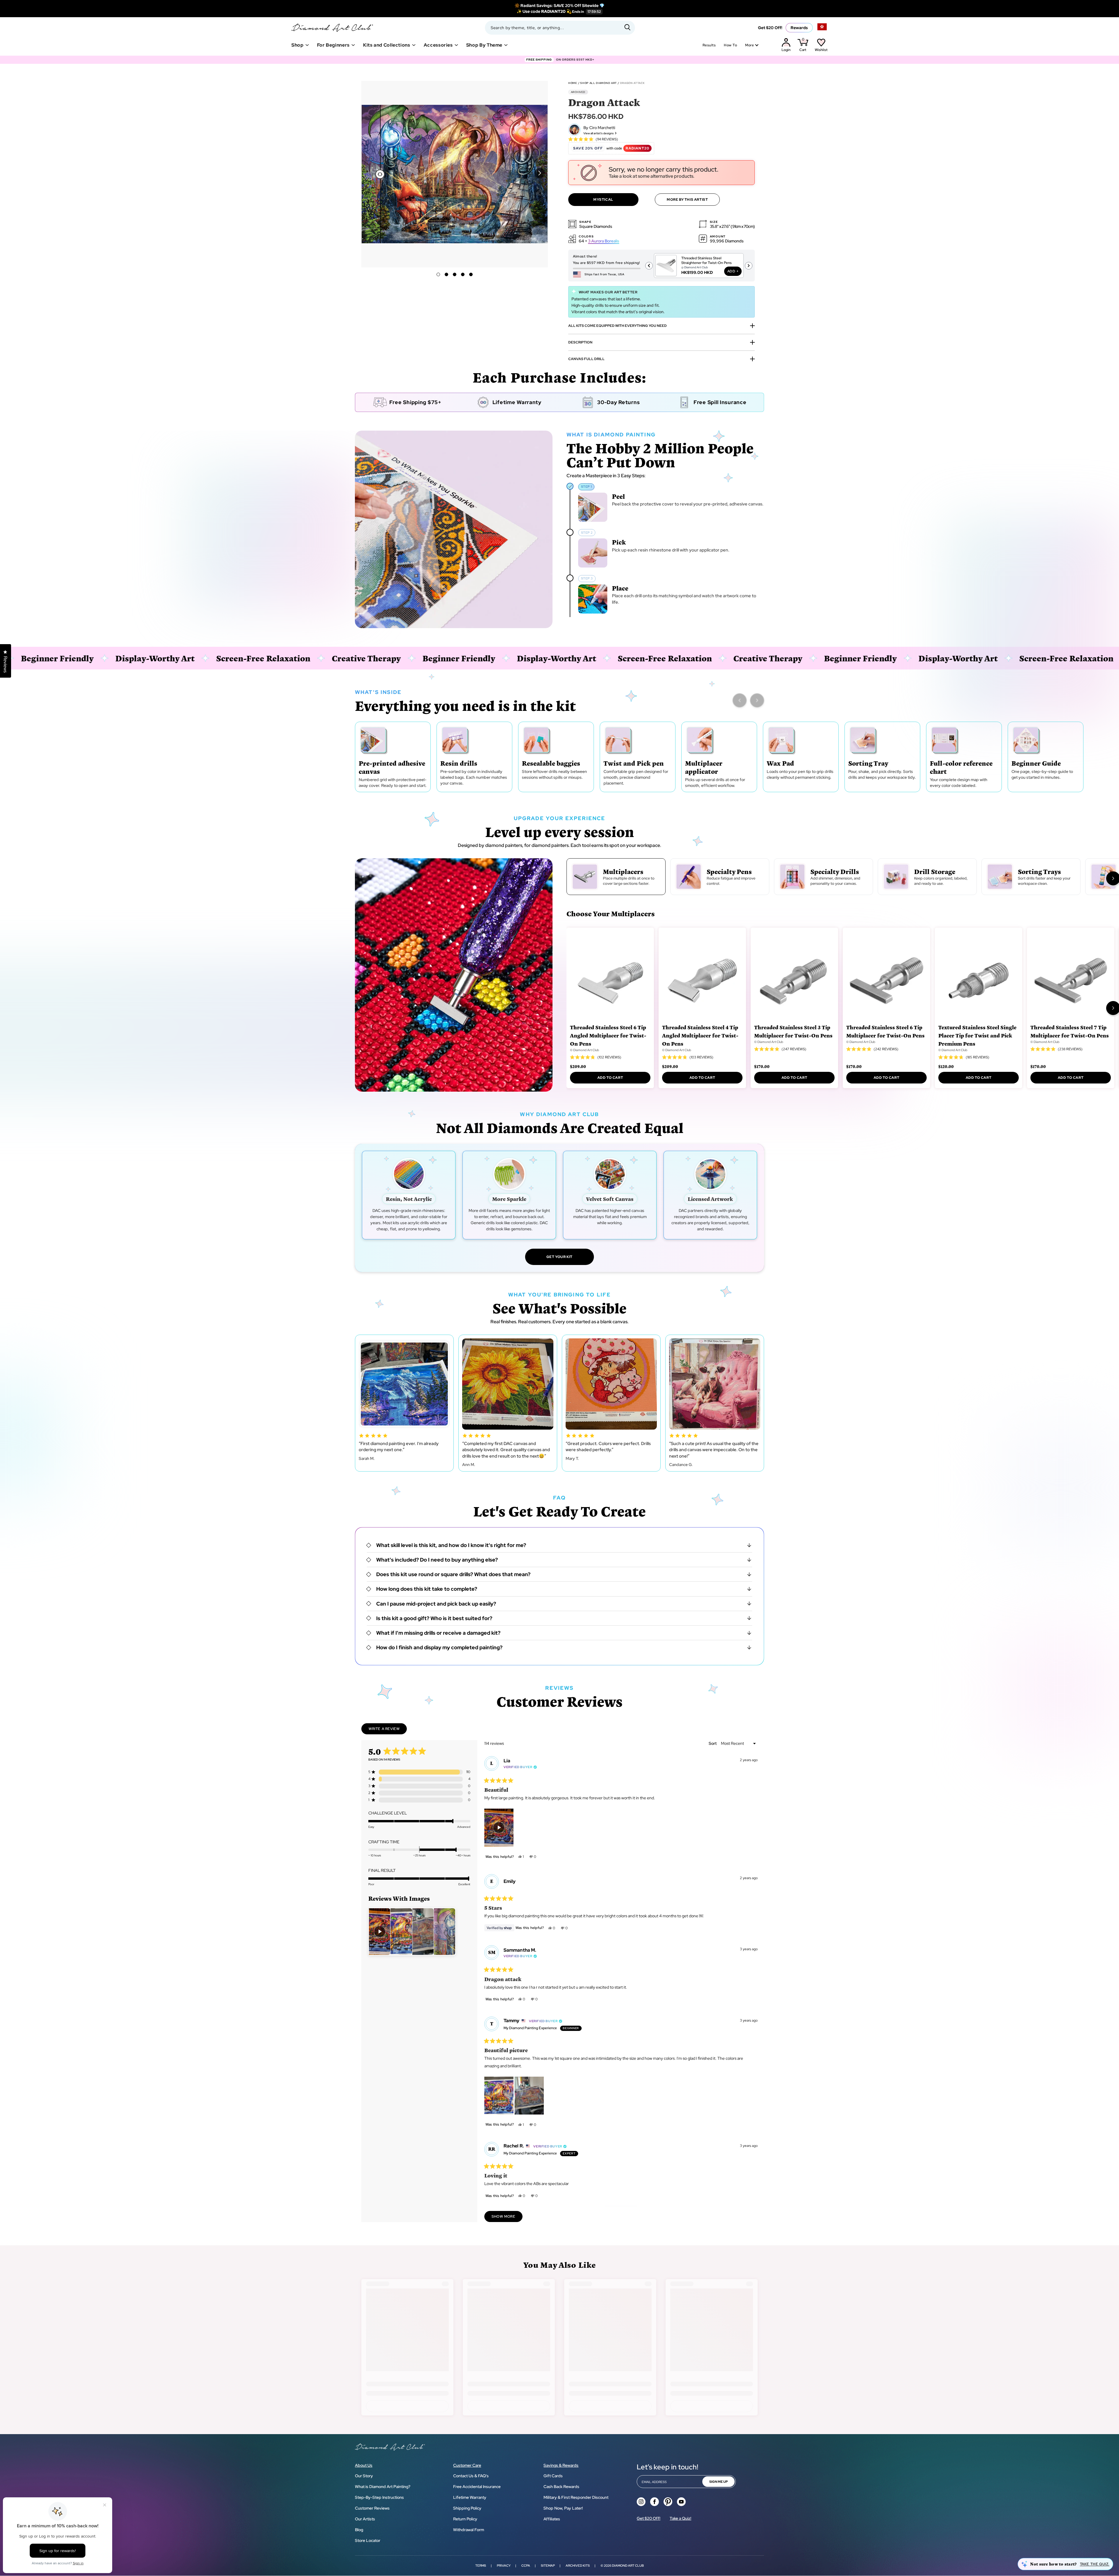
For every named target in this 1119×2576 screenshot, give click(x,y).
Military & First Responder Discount (576, 2497)
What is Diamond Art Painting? (383, 2487)
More (749, 45)
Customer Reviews (372, 2508)
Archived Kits (578, 2566)
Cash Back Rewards (561, 2487)
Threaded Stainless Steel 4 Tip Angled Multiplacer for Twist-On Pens (700, 1035)
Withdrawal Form (469, 2530)
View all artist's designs (599, 133)
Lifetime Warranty (470, 2497)
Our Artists (365, 2519)
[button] (540, 173)
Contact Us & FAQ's (471, 2476)
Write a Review (388, 1730)
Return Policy (465, 2519)
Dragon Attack (632, 83)
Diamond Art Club (628, 2566)
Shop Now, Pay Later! (563, 2508)
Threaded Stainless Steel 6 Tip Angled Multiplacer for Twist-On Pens (608, 1035)
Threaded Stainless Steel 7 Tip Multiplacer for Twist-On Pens (1070, 1031)
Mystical (603, 200)
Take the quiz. (1095, 2564)
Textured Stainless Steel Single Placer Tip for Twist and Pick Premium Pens (977, 1035)
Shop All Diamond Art (599, 83)
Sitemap (548, 2566)
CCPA (526, 2566)
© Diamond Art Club (585, 1050)
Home (573, 83)
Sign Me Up (718, 2482)
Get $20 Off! (770, 28)
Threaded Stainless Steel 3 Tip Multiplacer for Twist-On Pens (793, 1031)
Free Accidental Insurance (477, 2487)
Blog (359, 2530)
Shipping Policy (467, 2508)
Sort (713, 1743)
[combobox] (560, 28)
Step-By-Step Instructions (379, 2497)
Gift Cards (553, 2476)
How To (730, 45)
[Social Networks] (641, 2502)
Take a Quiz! (680, 2518)
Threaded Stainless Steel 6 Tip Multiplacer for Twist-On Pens (885, 1031)
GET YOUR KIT (559, 1257)
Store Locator (368, 2540)
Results (709, 45)
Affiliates (552, 2519)
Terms (481, 2566)
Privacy (504, 2566)
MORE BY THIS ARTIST (687, 200)
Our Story (364, 2476)
